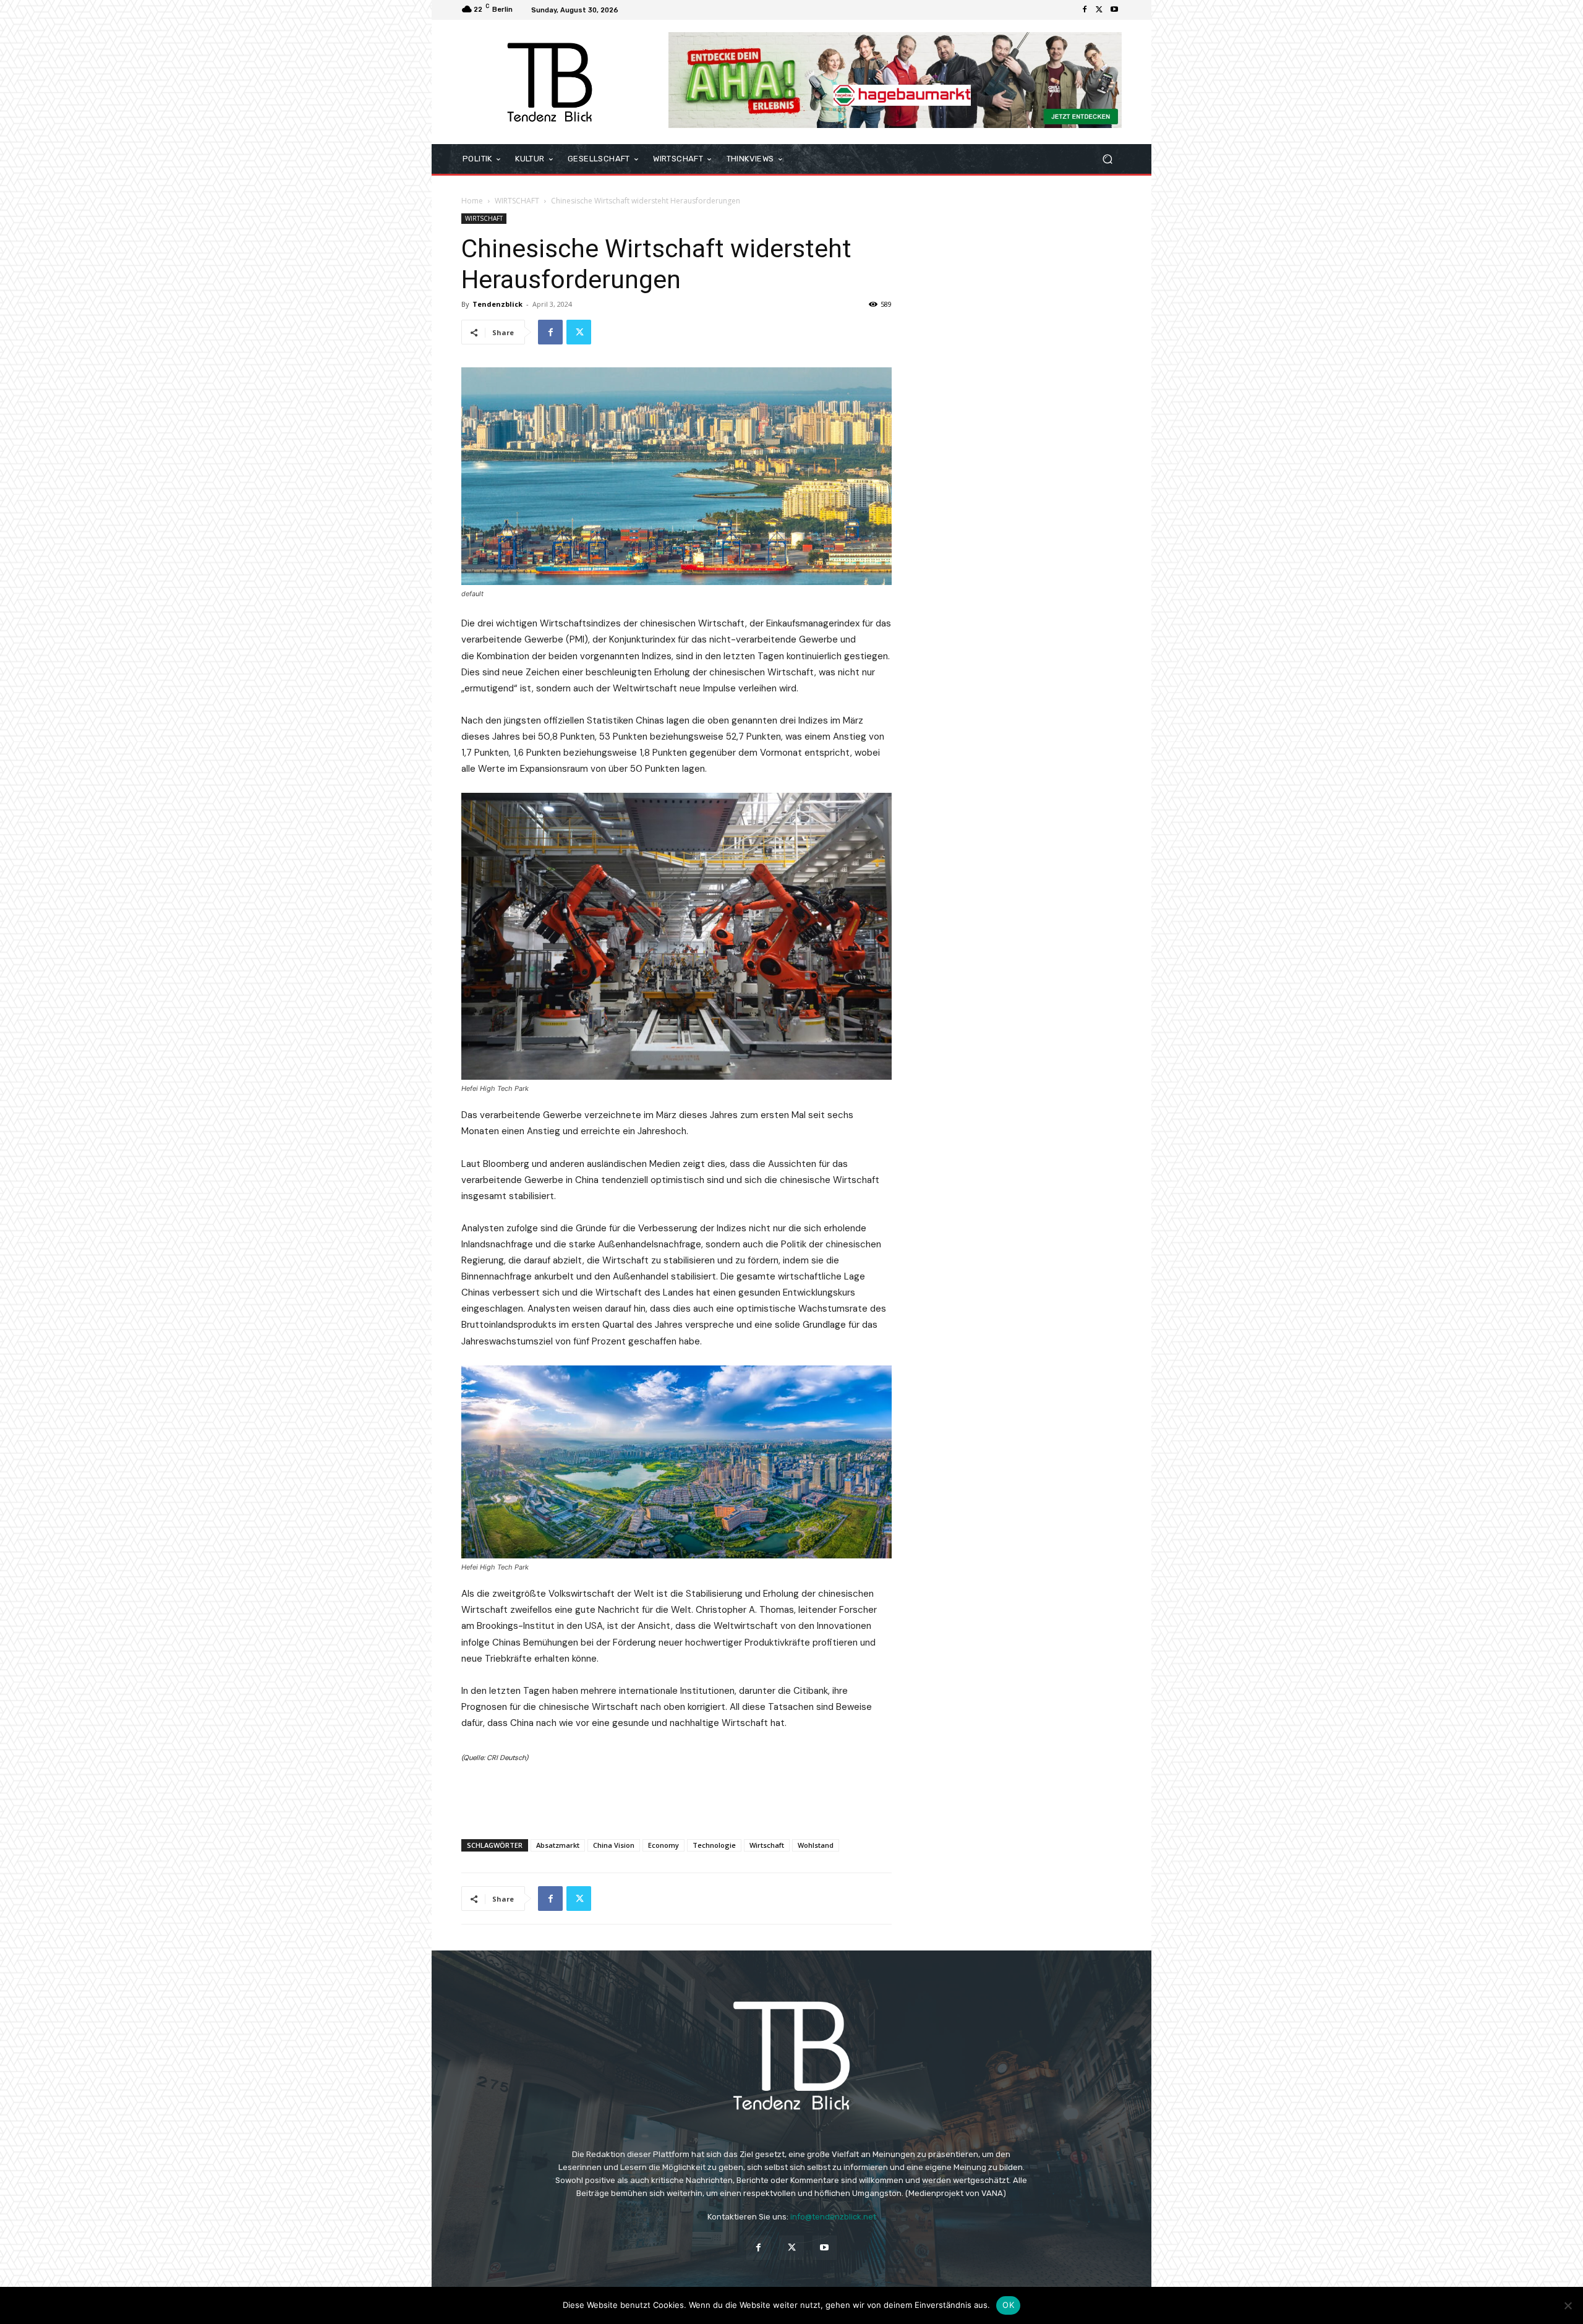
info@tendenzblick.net (833, 2217)
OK (1008, 2305)
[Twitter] (1099, 10)
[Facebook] (1085, 10)
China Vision (614, 1845)
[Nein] (1568, 2305)
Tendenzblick (497, 304)
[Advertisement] (676, 1798)
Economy (663, 1845)
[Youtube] (1114, 10)
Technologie (714, 1845)
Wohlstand (816, 1845)
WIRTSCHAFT (517, 201)
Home (472, 201)
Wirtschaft (767, 1845)
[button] (1107, 159)
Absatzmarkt (558, 1845)
